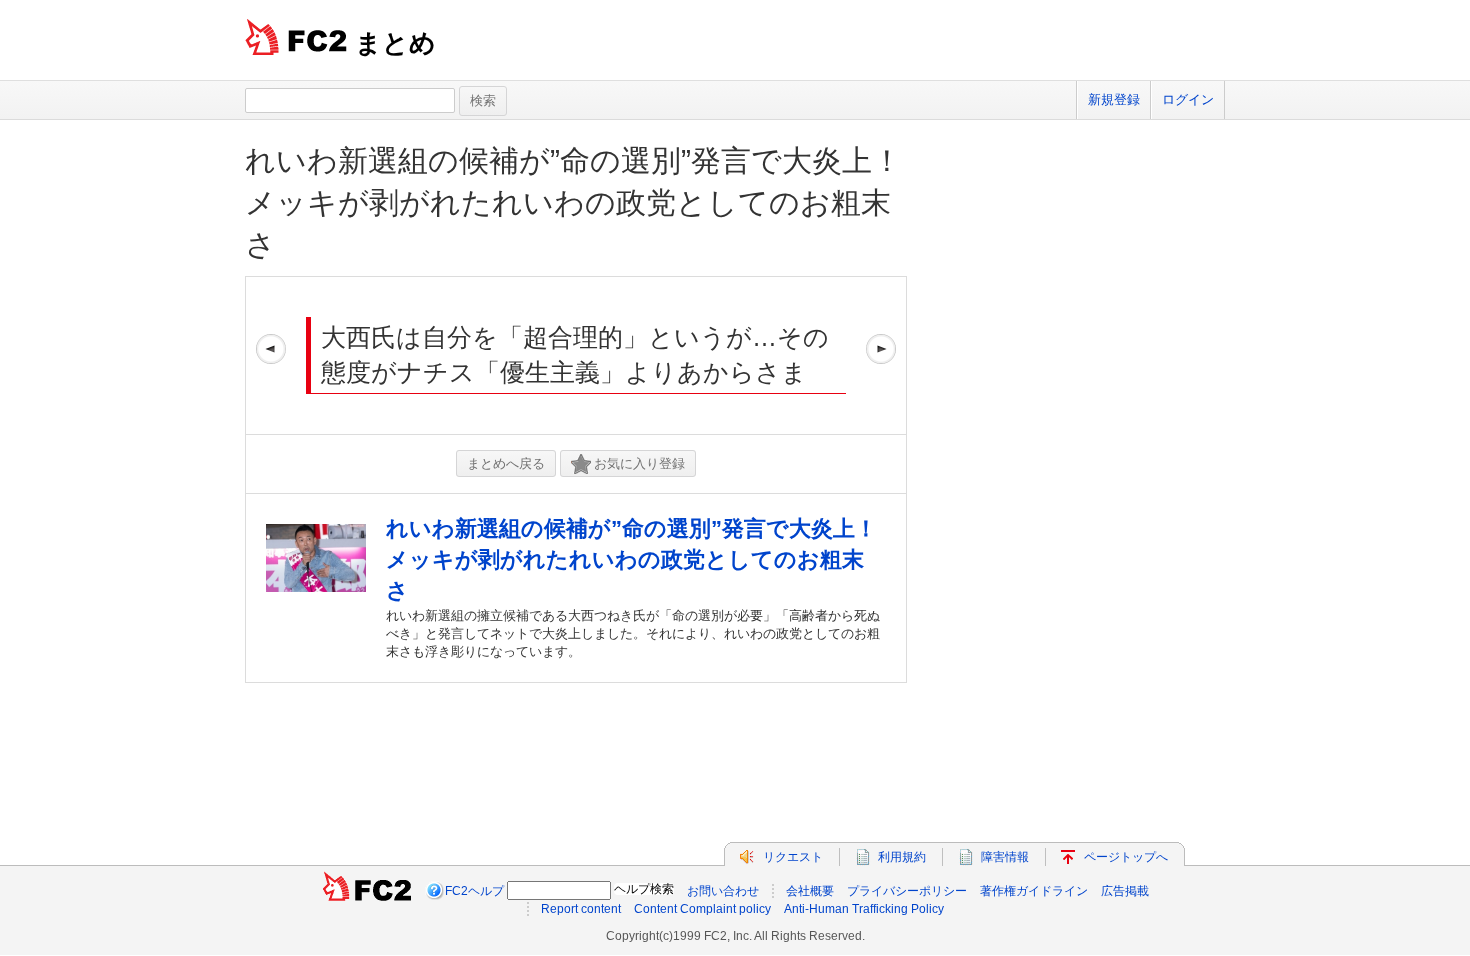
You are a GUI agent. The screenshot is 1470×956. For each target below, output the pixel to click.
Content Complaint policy (702, 909)
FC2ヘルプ (474, 891)
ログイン (1188, 99)
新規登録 (1114, 99)
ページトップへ (1126, 857)
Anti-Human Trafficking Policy (864, 909)
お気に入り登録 (639, 463)
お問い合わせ (723, 891)
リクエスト (793, 857)
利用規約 (902, 857)
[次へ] (881, 355)
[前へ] (271, 355)
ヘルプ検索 (644, 889)
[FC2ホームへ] (367, 891)
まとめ (395, 43)
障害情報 (1005, 857)
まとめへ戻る (506, 463)
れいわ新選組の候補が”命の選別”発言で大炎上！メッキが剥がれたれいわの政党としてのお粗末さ (573, 202)
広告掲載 (1125, 891)
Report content (581, 909)
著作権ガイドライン (1034, 891)
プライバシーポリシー (907, 891)
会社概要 (810, 891)
